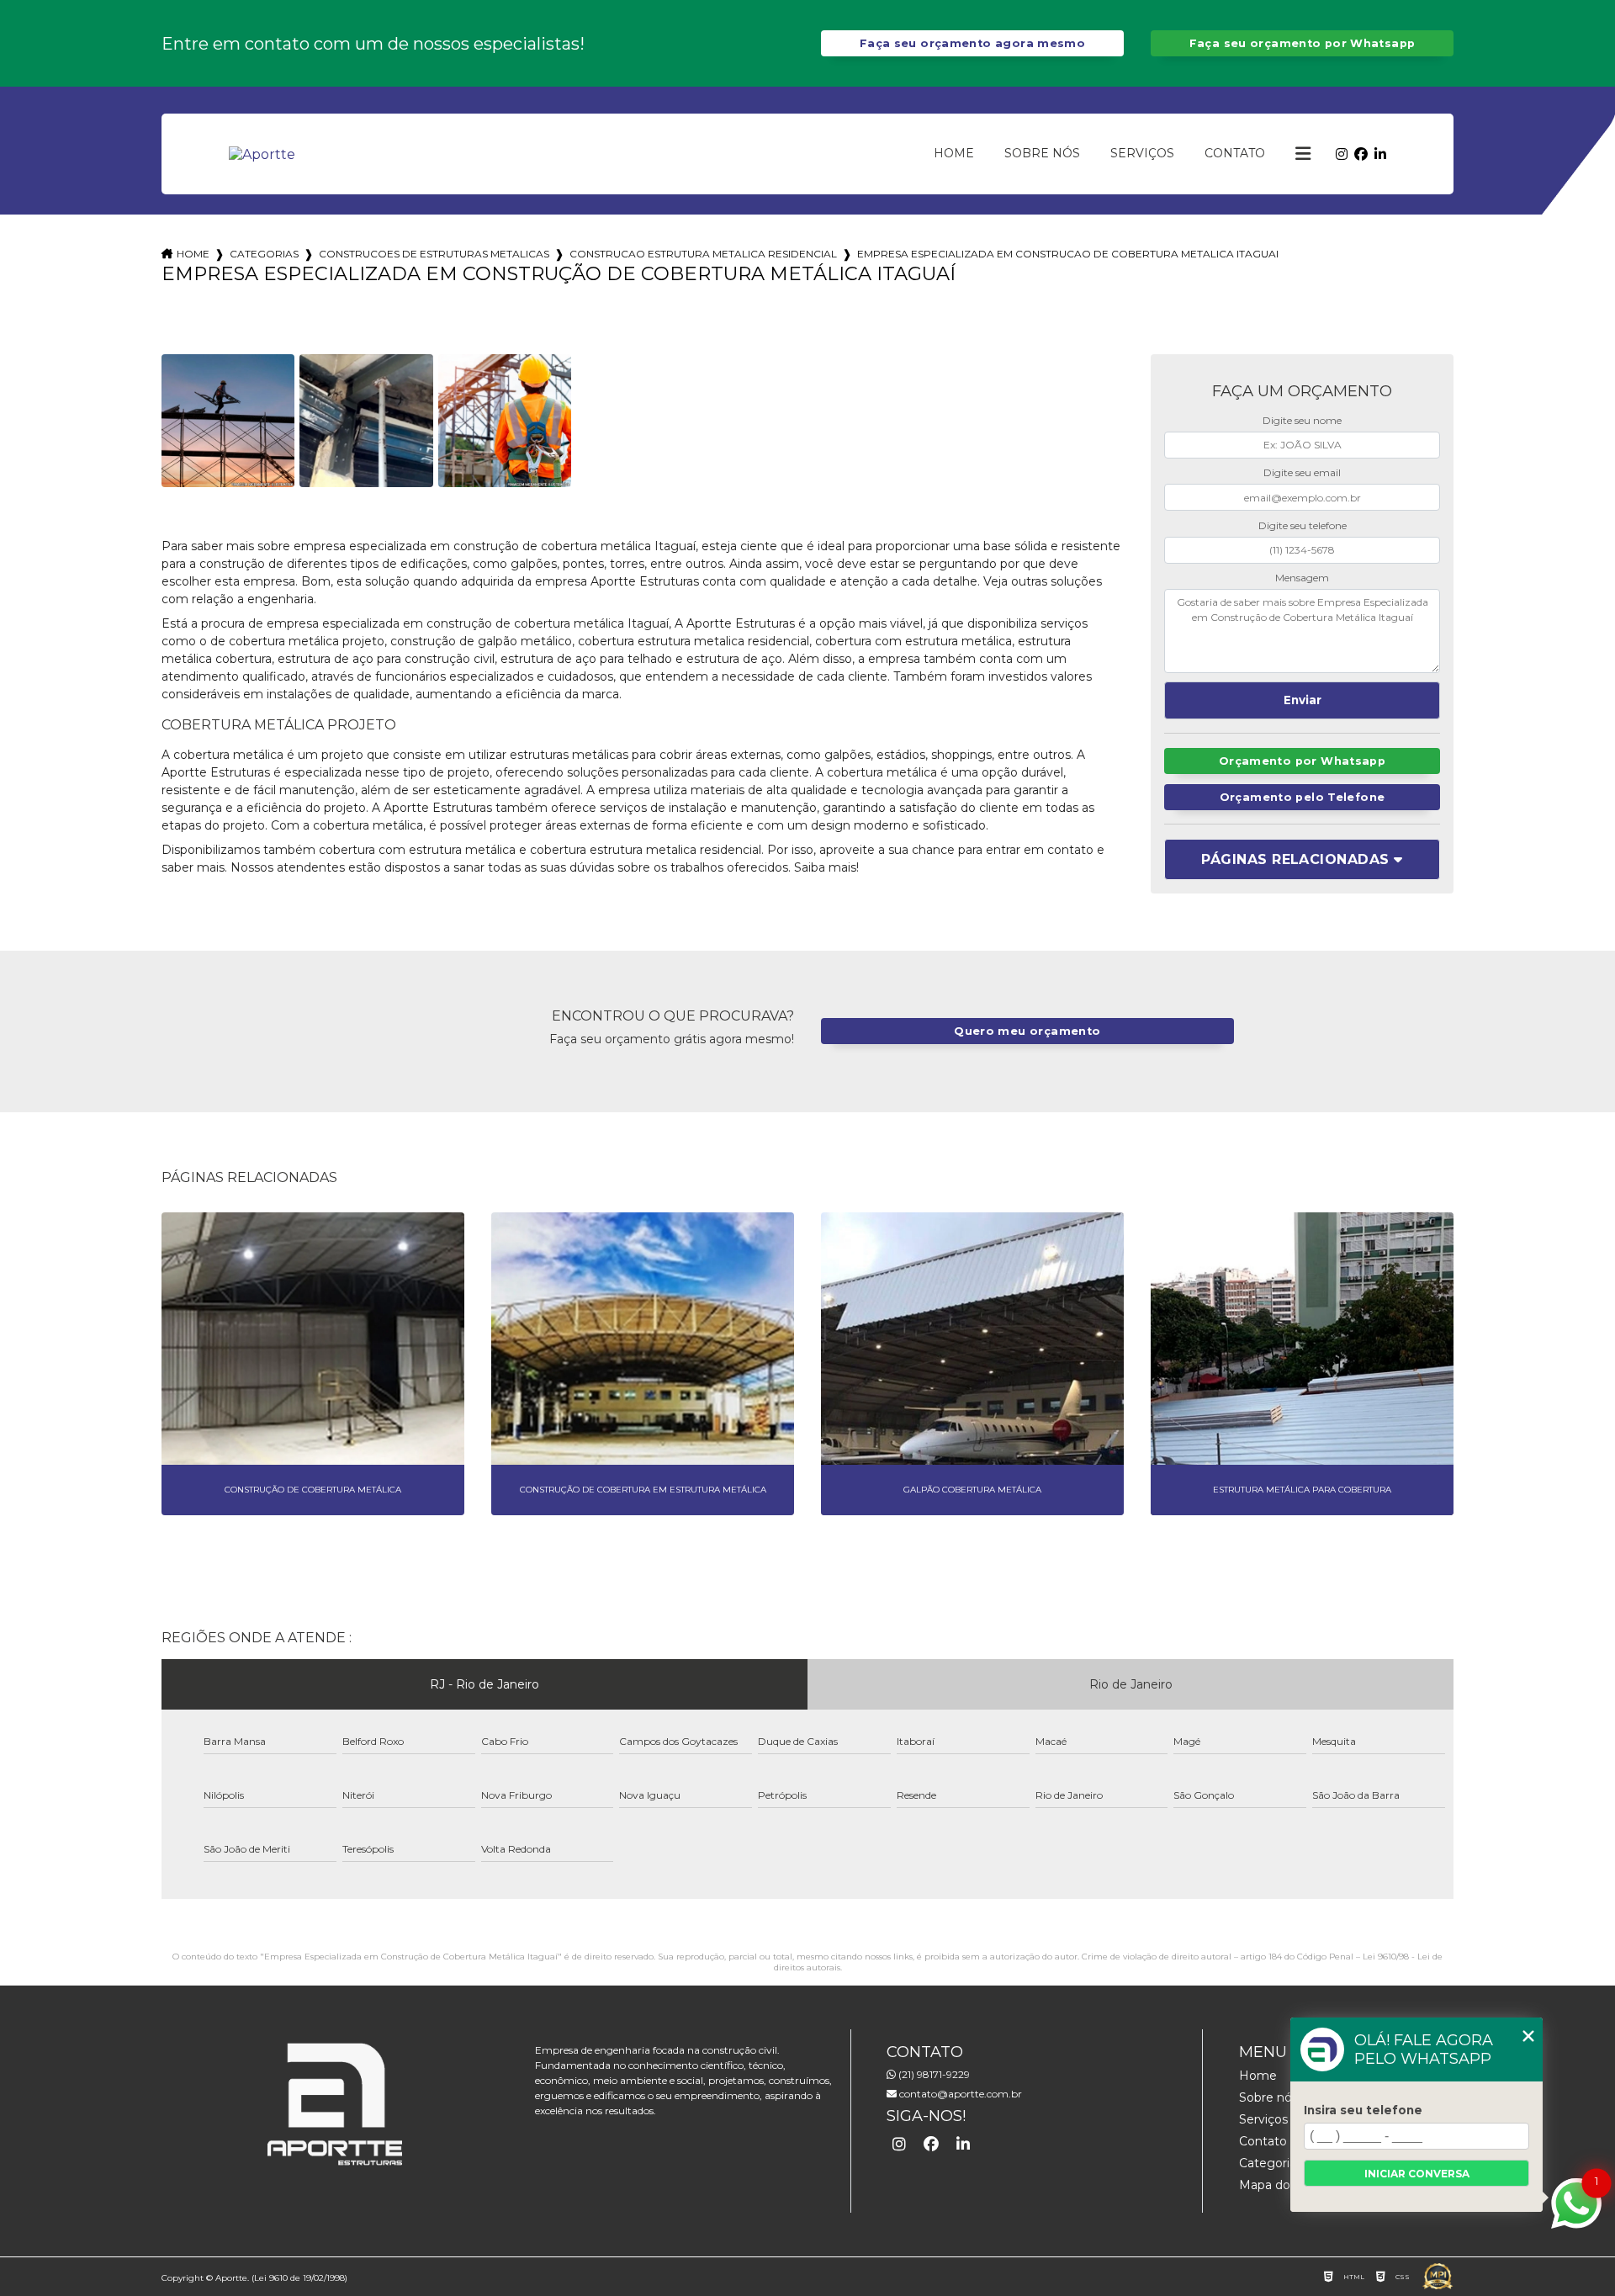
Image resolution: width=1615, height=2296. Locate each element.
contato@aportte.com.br (959, 2094)
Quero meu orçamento (1027, 1031)
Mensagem (1302, 578)
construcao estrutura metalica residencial (703, 254)
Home (954, 153)
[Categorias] (1303, 154)
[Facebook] (1361, 154)
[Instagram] (1342, 154)
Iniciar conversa (1417, 2174)
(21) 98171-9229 (933, 2074)
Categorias (264, 254)
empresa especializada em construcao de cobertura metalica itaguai (1068, 254)
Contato (1235, 153)
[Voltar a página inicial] (262, 154)
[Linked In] (1380, 154)
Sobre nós (1042, 153)
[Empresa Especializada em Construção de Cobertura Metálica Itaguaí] (228, 421)
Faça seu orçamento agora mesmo (972, 43)
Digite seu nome (1302, 420)
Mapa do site (1277, 2185)
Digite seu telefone (1303, 525)
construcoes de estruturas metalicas (434, 254)
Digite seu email (1302, 472)
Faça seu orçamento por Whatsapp (1303, 43)
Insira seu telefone (1363, 2110)
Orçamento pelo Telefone (1303, 797)
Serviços (1142, 153)
